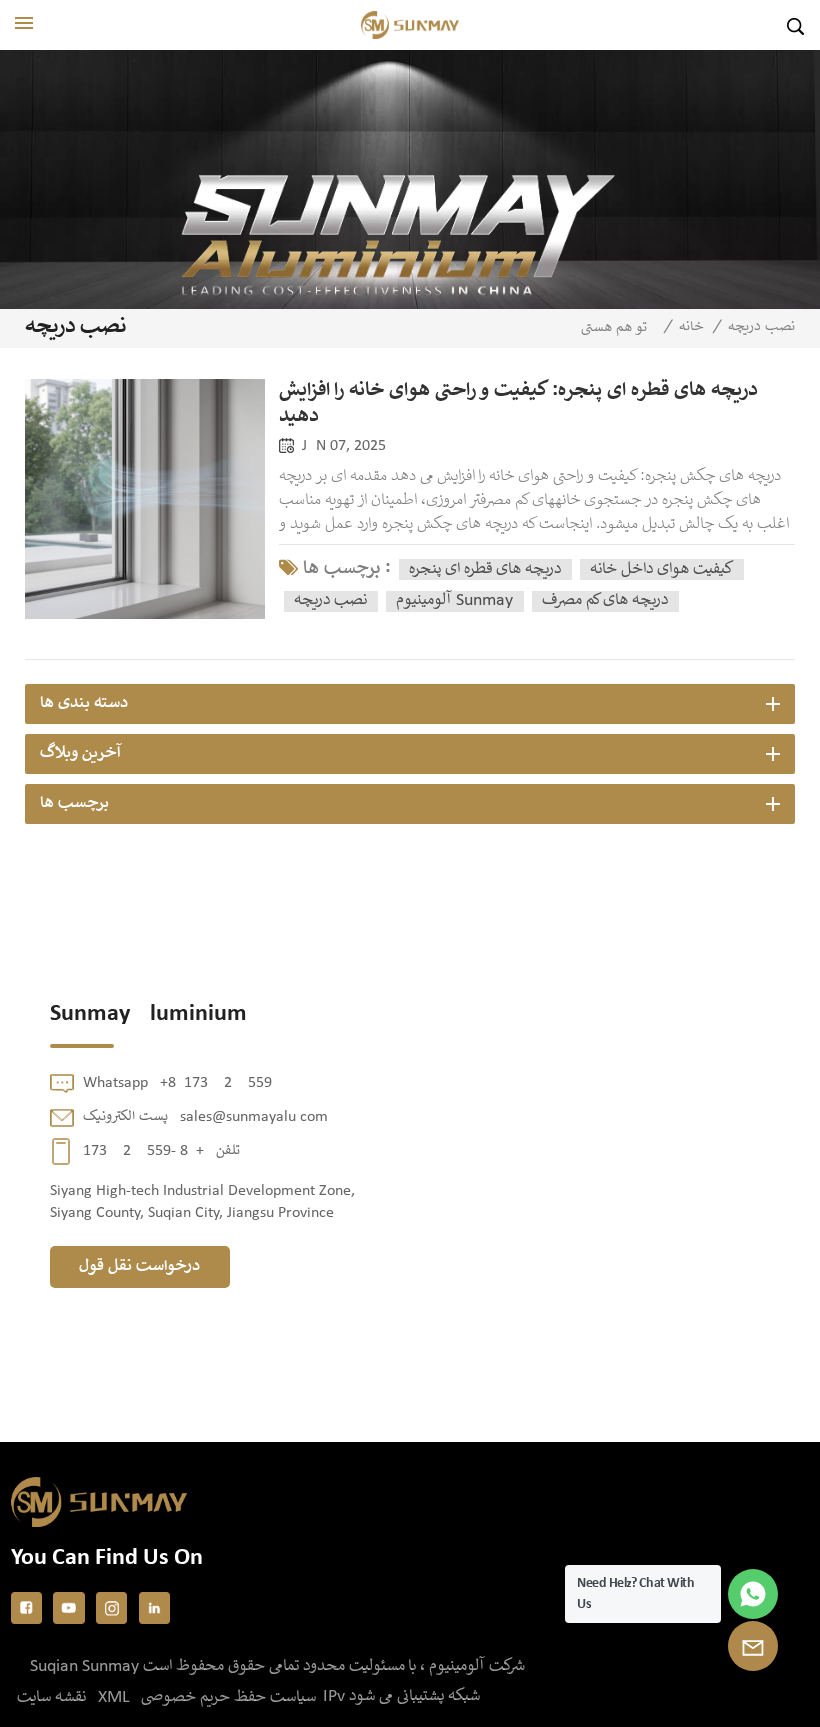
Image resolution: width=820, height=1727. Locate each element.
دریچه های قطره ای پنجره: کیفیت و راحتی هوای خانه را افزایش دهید (518, 404)
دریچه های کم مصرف (605, 600)
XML (114, 1697)
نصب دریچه (330, 600)
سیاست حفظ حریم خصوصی (228, 1697)
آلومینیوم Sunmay (454, 600)
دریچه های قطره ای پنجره (485, 569)
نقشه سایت (51, 1697)
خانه (691, 327)
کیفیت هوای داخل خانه (661, 569)
